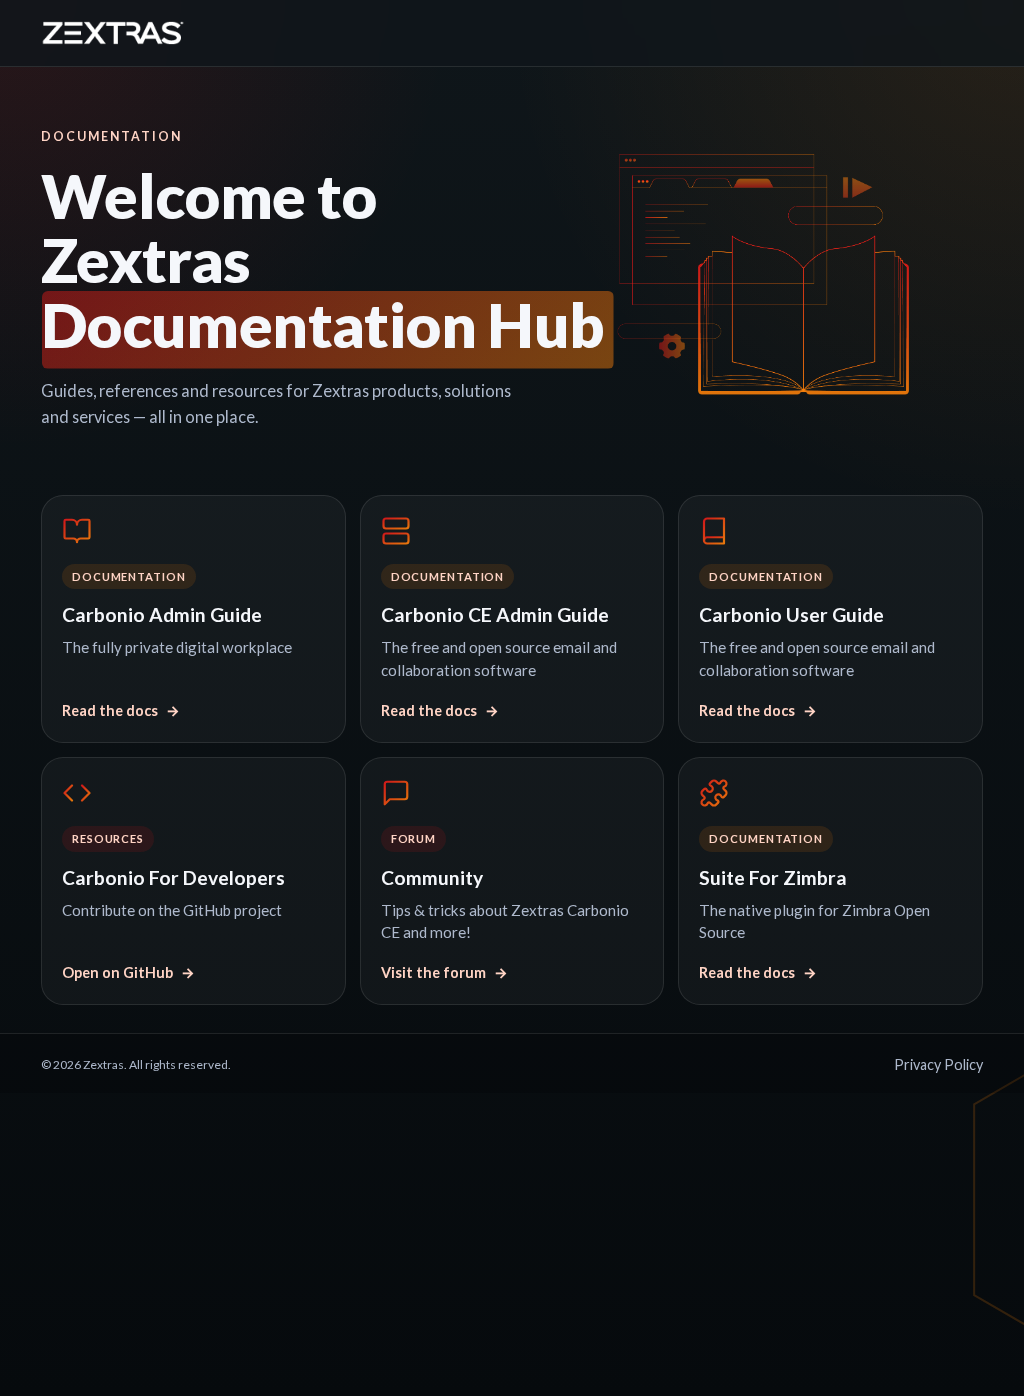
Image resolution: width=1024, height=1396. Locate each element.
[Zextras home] (113, 33)
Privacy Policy (938, 1064)
